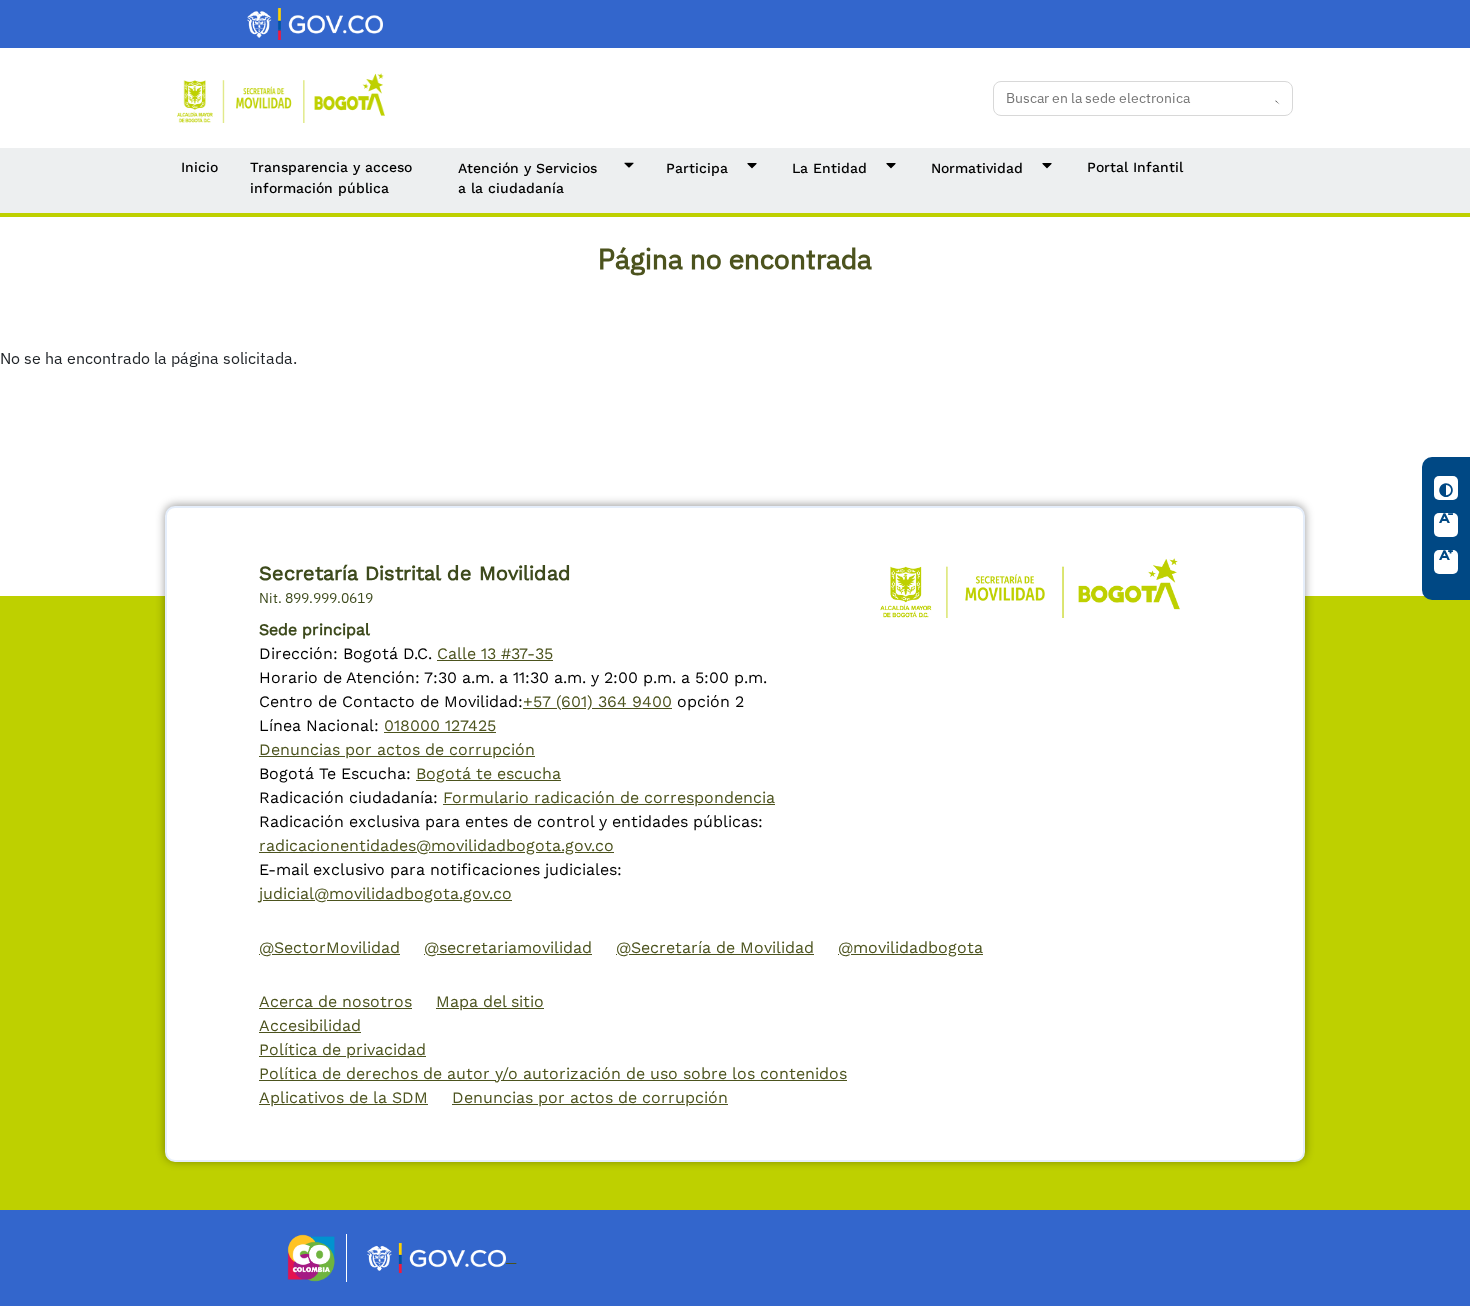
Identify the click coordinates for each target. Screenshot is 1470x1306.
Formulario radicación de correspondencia (609, 797)
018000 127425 (440, 725)
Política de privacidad (342, 1049)
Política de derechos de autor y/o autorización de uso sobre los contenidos (553, 1073)
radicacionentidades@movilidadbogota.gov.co (436, 845)
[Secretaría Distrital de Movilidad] (281, 96)
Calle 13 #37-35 (495, 653)
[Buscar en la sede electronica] (1271, 98)
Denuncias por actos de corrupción (397, 749)
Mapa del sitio (490, 1001)
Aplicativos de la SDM (343, 1097)
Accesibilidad (310, 1025)
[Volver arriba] (1436, 1272)
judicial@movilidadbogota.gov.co (385, 893)
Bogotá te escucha (488, 773)
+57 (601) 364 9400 (597, 701)
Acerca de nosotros (335, 1001)
